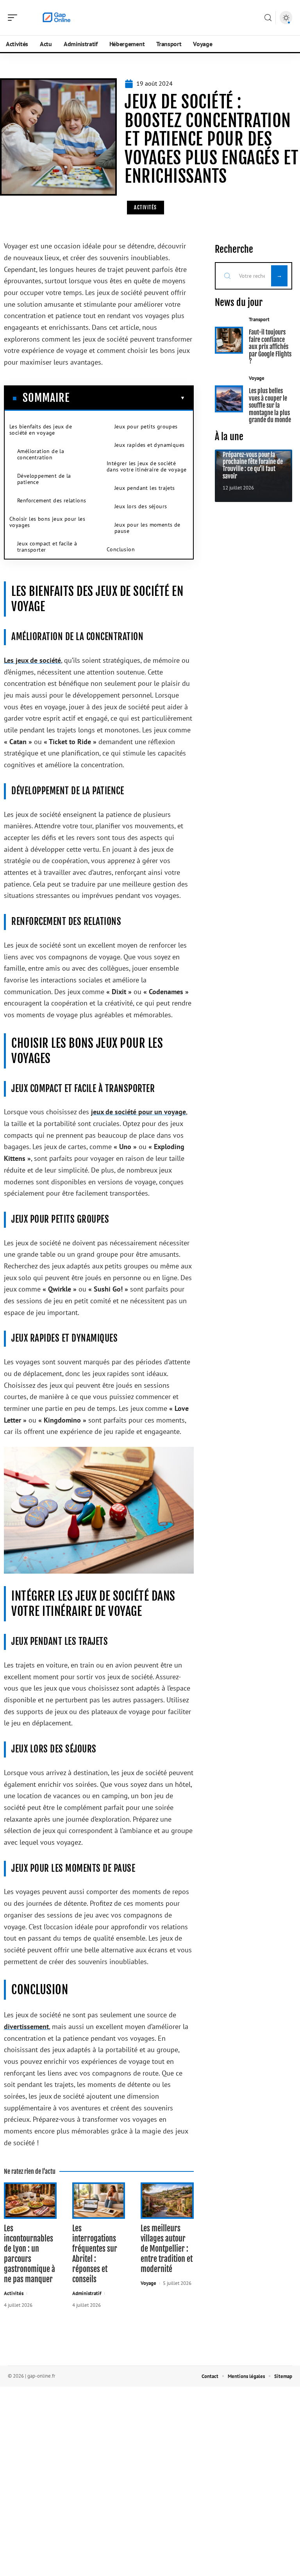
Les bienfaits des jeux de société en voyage (41, 430)
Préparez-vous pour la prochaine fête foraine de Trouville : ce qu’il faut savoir (253, 465)
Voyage (148, 2283)
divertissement (26, 2026)
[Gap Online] (56, 18)
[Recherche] (268, 18)
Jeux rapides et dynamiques (149, 445)
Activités (146, 207)
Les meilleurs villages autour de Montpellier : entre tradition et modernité (167, 2249)
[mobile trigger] (14, 18)
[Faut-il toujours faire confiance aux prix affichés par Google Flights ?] (229, 340)
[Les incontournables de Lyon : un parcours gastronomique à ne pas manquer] (30, 2201)
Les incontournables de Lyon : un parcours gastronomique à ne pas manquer (29, 2254)
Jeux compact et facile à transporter (47, 547)
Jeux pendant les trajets (145, 488)
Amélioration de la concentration (41, 454)
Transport (259, 319)
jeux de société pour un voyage (138, 1112)
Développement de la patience (44, 479)
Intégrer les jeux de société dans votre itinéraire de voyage (146, 466)
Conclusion (121, 549)
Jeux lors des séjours (141, 506)
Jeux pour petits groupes (146, 426)
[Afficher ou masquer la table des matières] (127, 398)
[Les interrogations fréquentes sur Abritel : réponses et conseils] (99, 2201)
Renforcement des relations (52, 500)
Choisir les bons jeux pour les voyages (47, 522)
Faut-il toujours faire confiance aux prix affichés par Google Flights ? (270, 347)
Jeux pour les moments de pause (147, 528)
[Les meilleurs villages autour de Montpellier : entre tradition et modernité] (167, 2201)
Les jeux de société (32, 660)
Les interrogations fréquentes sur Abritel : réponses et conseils (95, 2254)
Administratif (87, 2293)
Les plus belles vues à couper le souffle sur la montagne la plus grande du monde (270, 405)
